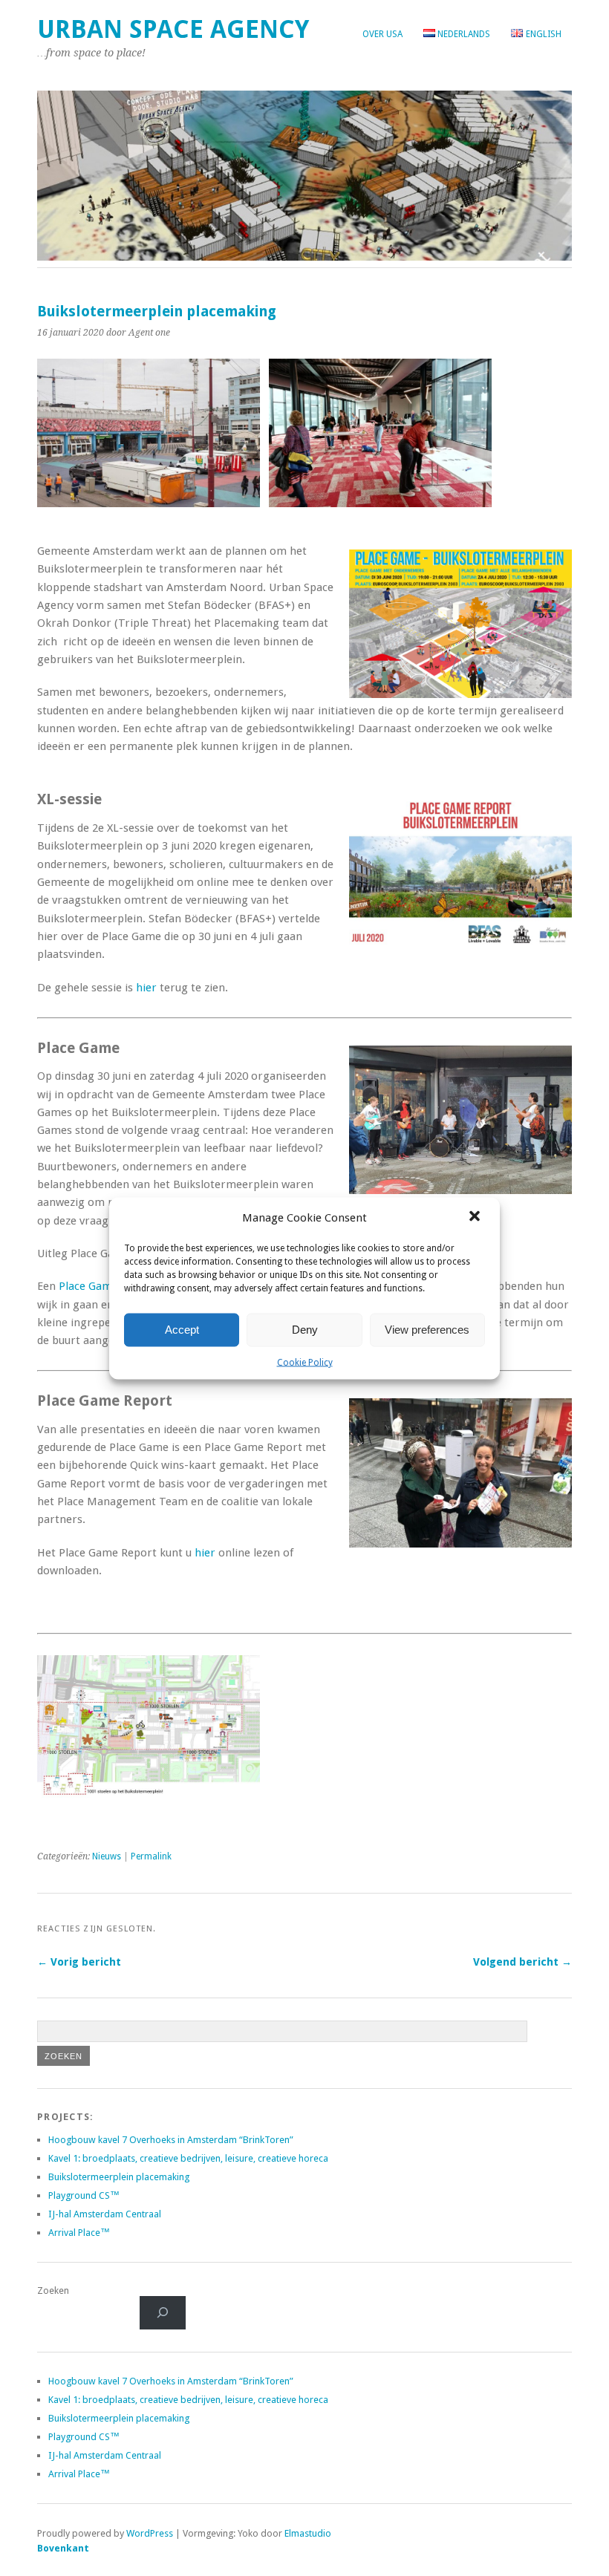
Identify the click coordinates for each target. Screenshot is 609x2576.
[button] (476, 1217)
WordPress (150, 2533)
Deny (305, 1330)
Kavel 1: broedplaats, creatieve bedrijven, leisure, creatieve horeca (188, 2158)
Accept (182, 1330)
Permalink (151, 1856)
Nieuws (107, 1856)
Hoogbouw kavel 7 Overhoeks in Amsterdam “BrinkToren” (171, 2140)
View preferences (427, 1330)
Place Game (88, 1286)
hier (146, 988)
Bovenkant (63, 2548)
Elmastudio (308, 2533)
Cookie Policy (305, 1362)
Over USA (382, 34)
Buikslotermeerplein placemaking (119, 2177)
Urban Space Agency (173, 29)
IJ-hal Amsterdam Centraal (105, 2214)
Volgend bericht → (522, 1962)
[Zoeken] (163, 2313)
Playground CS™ (84, 2195)
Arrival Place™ (79, 2233)
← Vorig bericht (79, 1962)
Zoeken (53, 2290)
